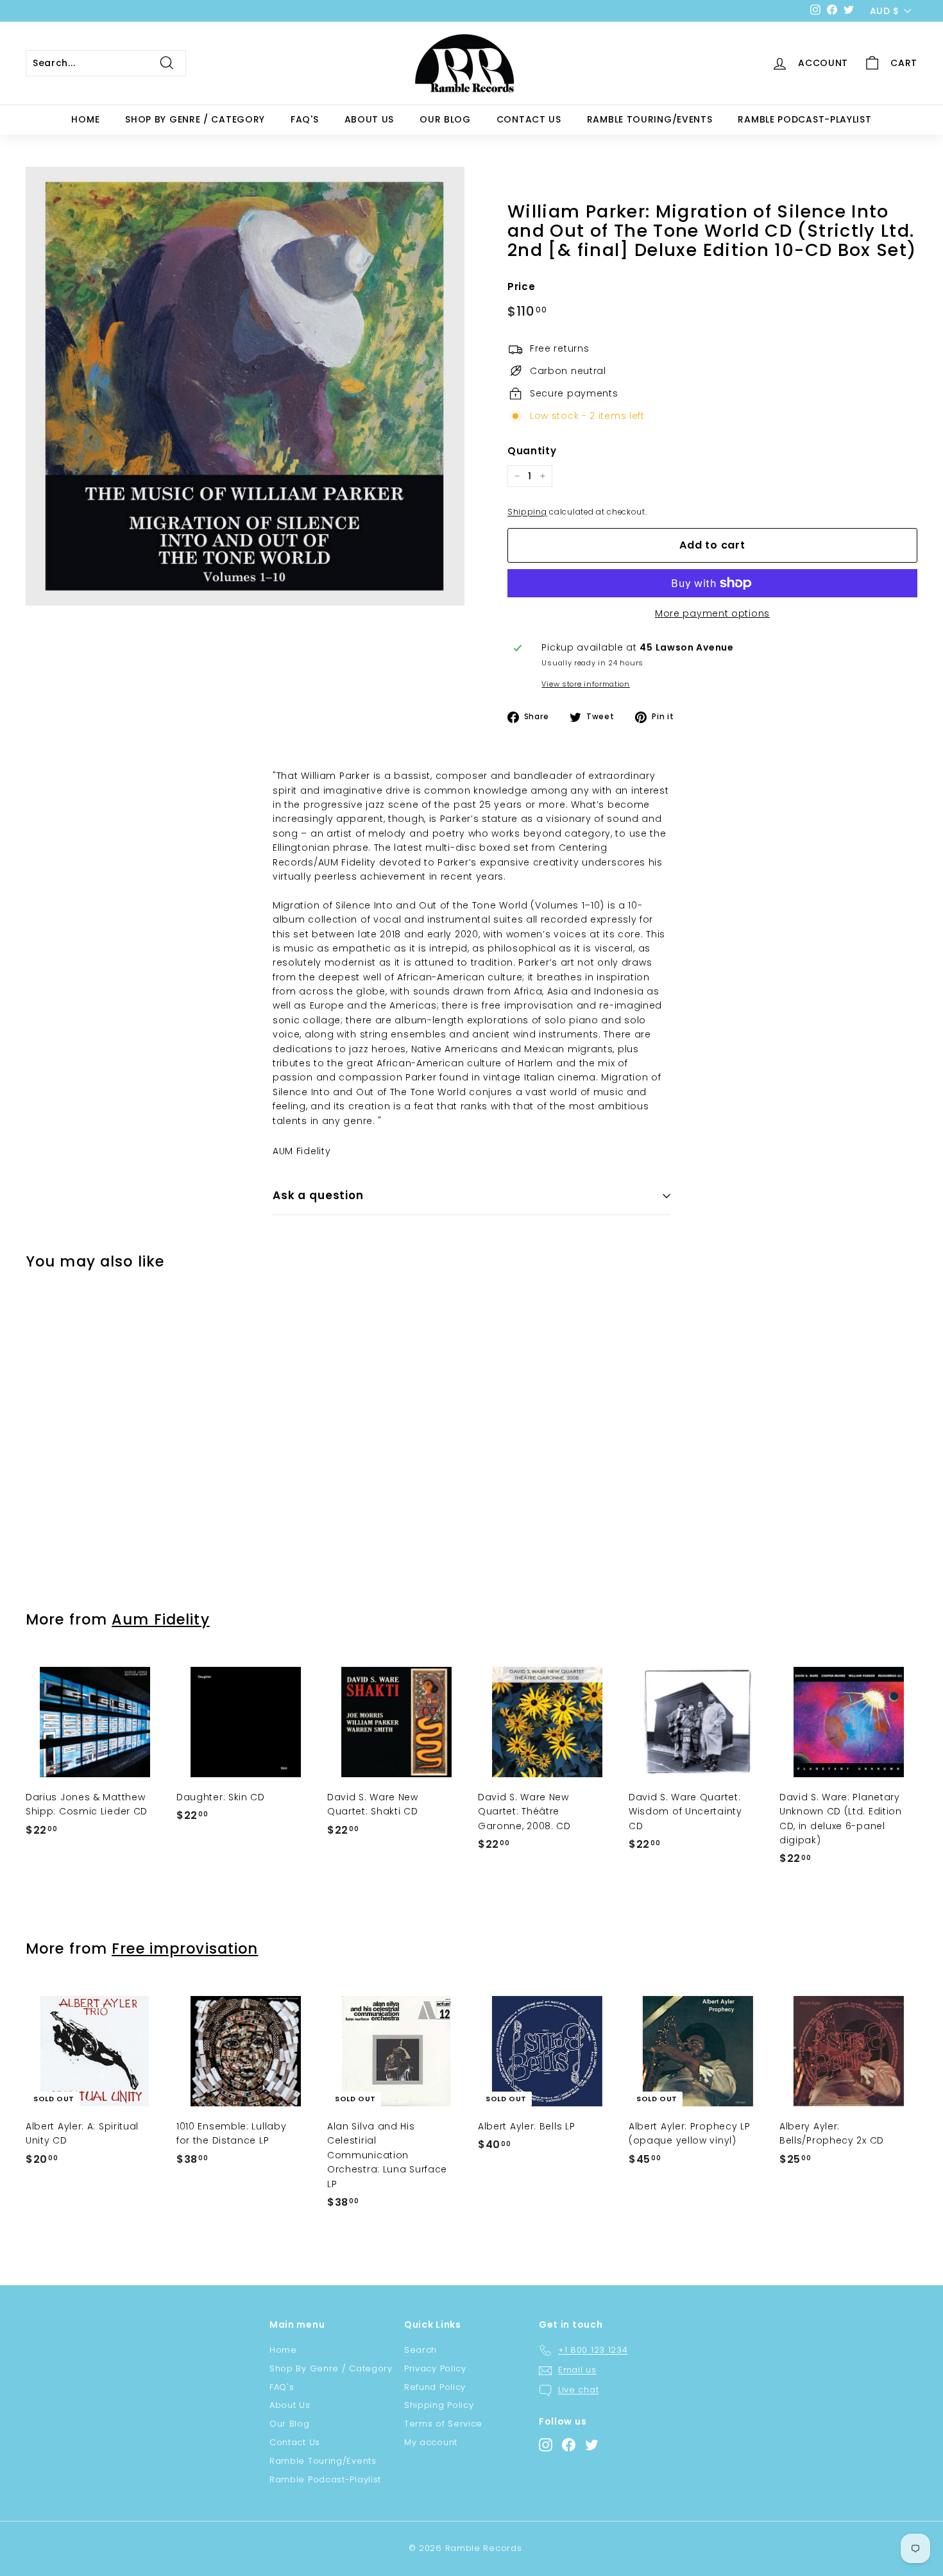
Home (85, 119)
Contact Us (529, 119)
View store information (585, 684)
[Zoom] (245, 386)
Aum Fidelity (160, 1619)
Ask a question (318, 1195)
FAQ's (305, 119)
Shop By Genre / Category (195, 119)
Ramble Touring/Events (650, 119)
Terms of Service (443, 2424)
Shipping (527, 512)
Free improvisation (185, 1949)
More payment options (712, 613)
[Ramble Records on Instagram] (546, 2445)
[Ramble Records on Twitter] (592, 2445)
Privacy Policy (435, 2368)
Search (421, 2350)
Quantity (532, 451)
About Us (370, 119)
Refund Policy (435, 2387)
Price (522, 286)
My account (431, 2442)
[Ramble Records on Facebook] (569, 2445)
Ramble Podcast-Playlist (804, 119)
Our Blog (445, 119)
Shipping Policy (439, 2405)
